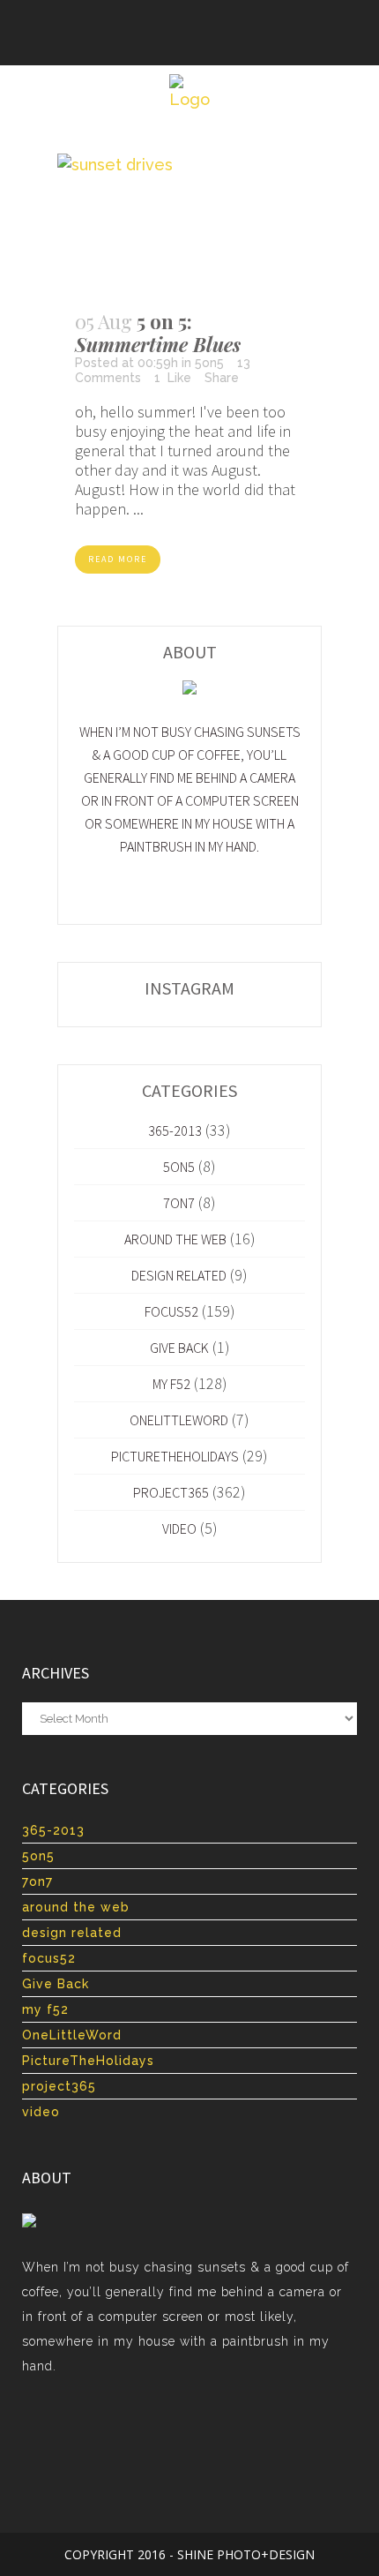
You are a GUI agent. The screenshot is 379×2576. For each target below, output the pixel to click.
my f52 (171, 1384)
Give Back (179, 1348)
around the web (175, 1239)
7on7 (179, 1203)
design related (179, 1275)
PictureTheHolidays (175, 1456)
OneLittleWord (179, 1420)
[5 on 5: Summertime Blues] (189, 223)
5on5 (209, 363)
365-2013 (175, 1130)
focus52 (171, 1311)
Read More (118, 559)
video (179, 1528)
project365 (171, 1492)
